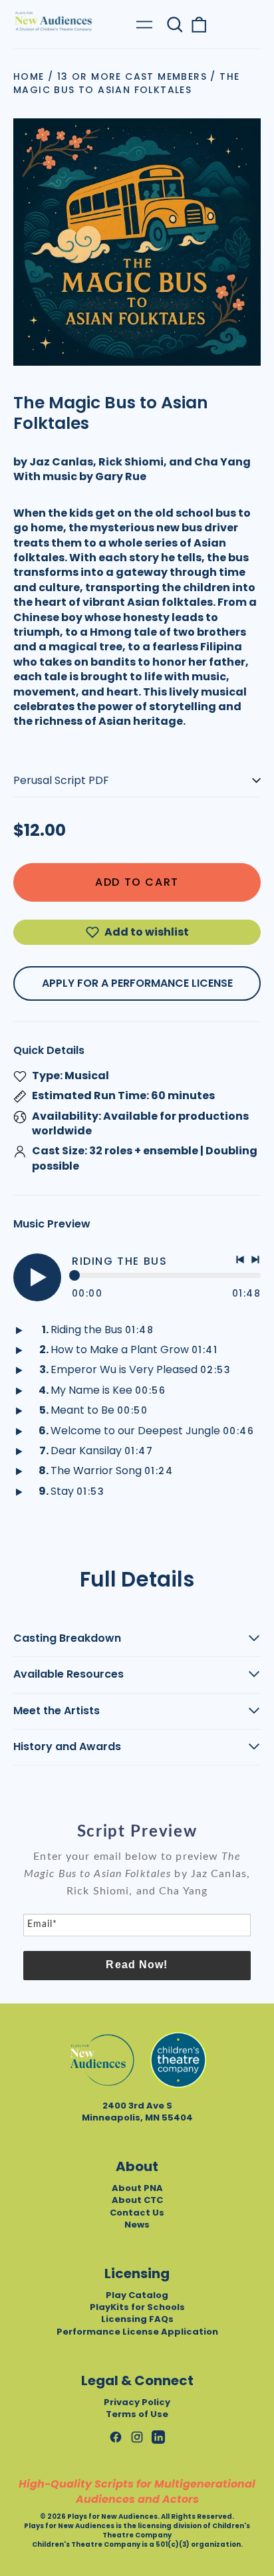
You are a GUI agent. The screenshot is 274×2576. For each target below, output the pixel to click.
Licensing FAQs (137, 2319)
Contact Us (137, 2213)
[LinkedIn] (158, 2437)
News (137, 2225)
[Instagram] (137, 2437)
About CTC (137, 2200)
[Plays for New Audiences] (53, 21)
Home (29, 76)
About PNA (137, 2188)
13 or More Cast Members (132, 76)
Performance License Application (137, 2332)
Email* (42, 1924)
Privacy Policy (137, 2402)
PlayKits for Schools (137, 2307)
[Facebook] (116, 2437)
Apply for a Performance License (137, 983)
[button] (175, 25)
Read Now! (137, 1965)
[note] (137, 1880)
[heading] (137, 1832)
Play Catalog (137, 2295)
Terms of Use (137, 2414)
